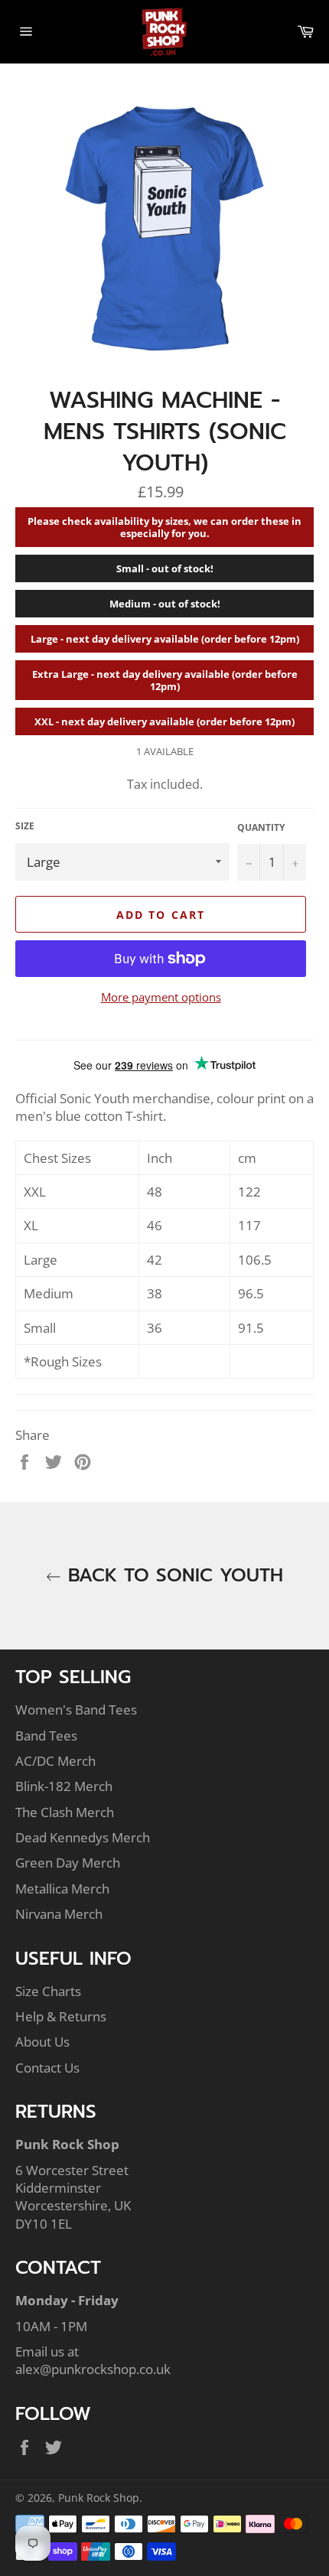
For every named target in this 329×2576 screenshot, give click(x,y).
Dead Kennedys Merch (83, 1837)
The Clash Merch (65, 1812)
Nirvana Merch (59, 1914)
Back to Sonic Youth (172, 1576)
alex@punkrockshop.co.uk (93, 2369)
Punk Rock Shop (99, 2498)
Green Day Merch (68, 1863)
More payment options (161, 997)
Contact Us (47, 2068)
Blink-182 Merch (64, 1786)
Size (25, 826)
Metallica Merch (62, 1889)
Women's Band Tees (76, 1710)
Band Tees (46, 1736)
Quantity (261, 828)
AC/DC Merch (55, 1761)
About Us (42, 2042)
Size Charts (48, 1991)
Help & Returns (61, 2016)
